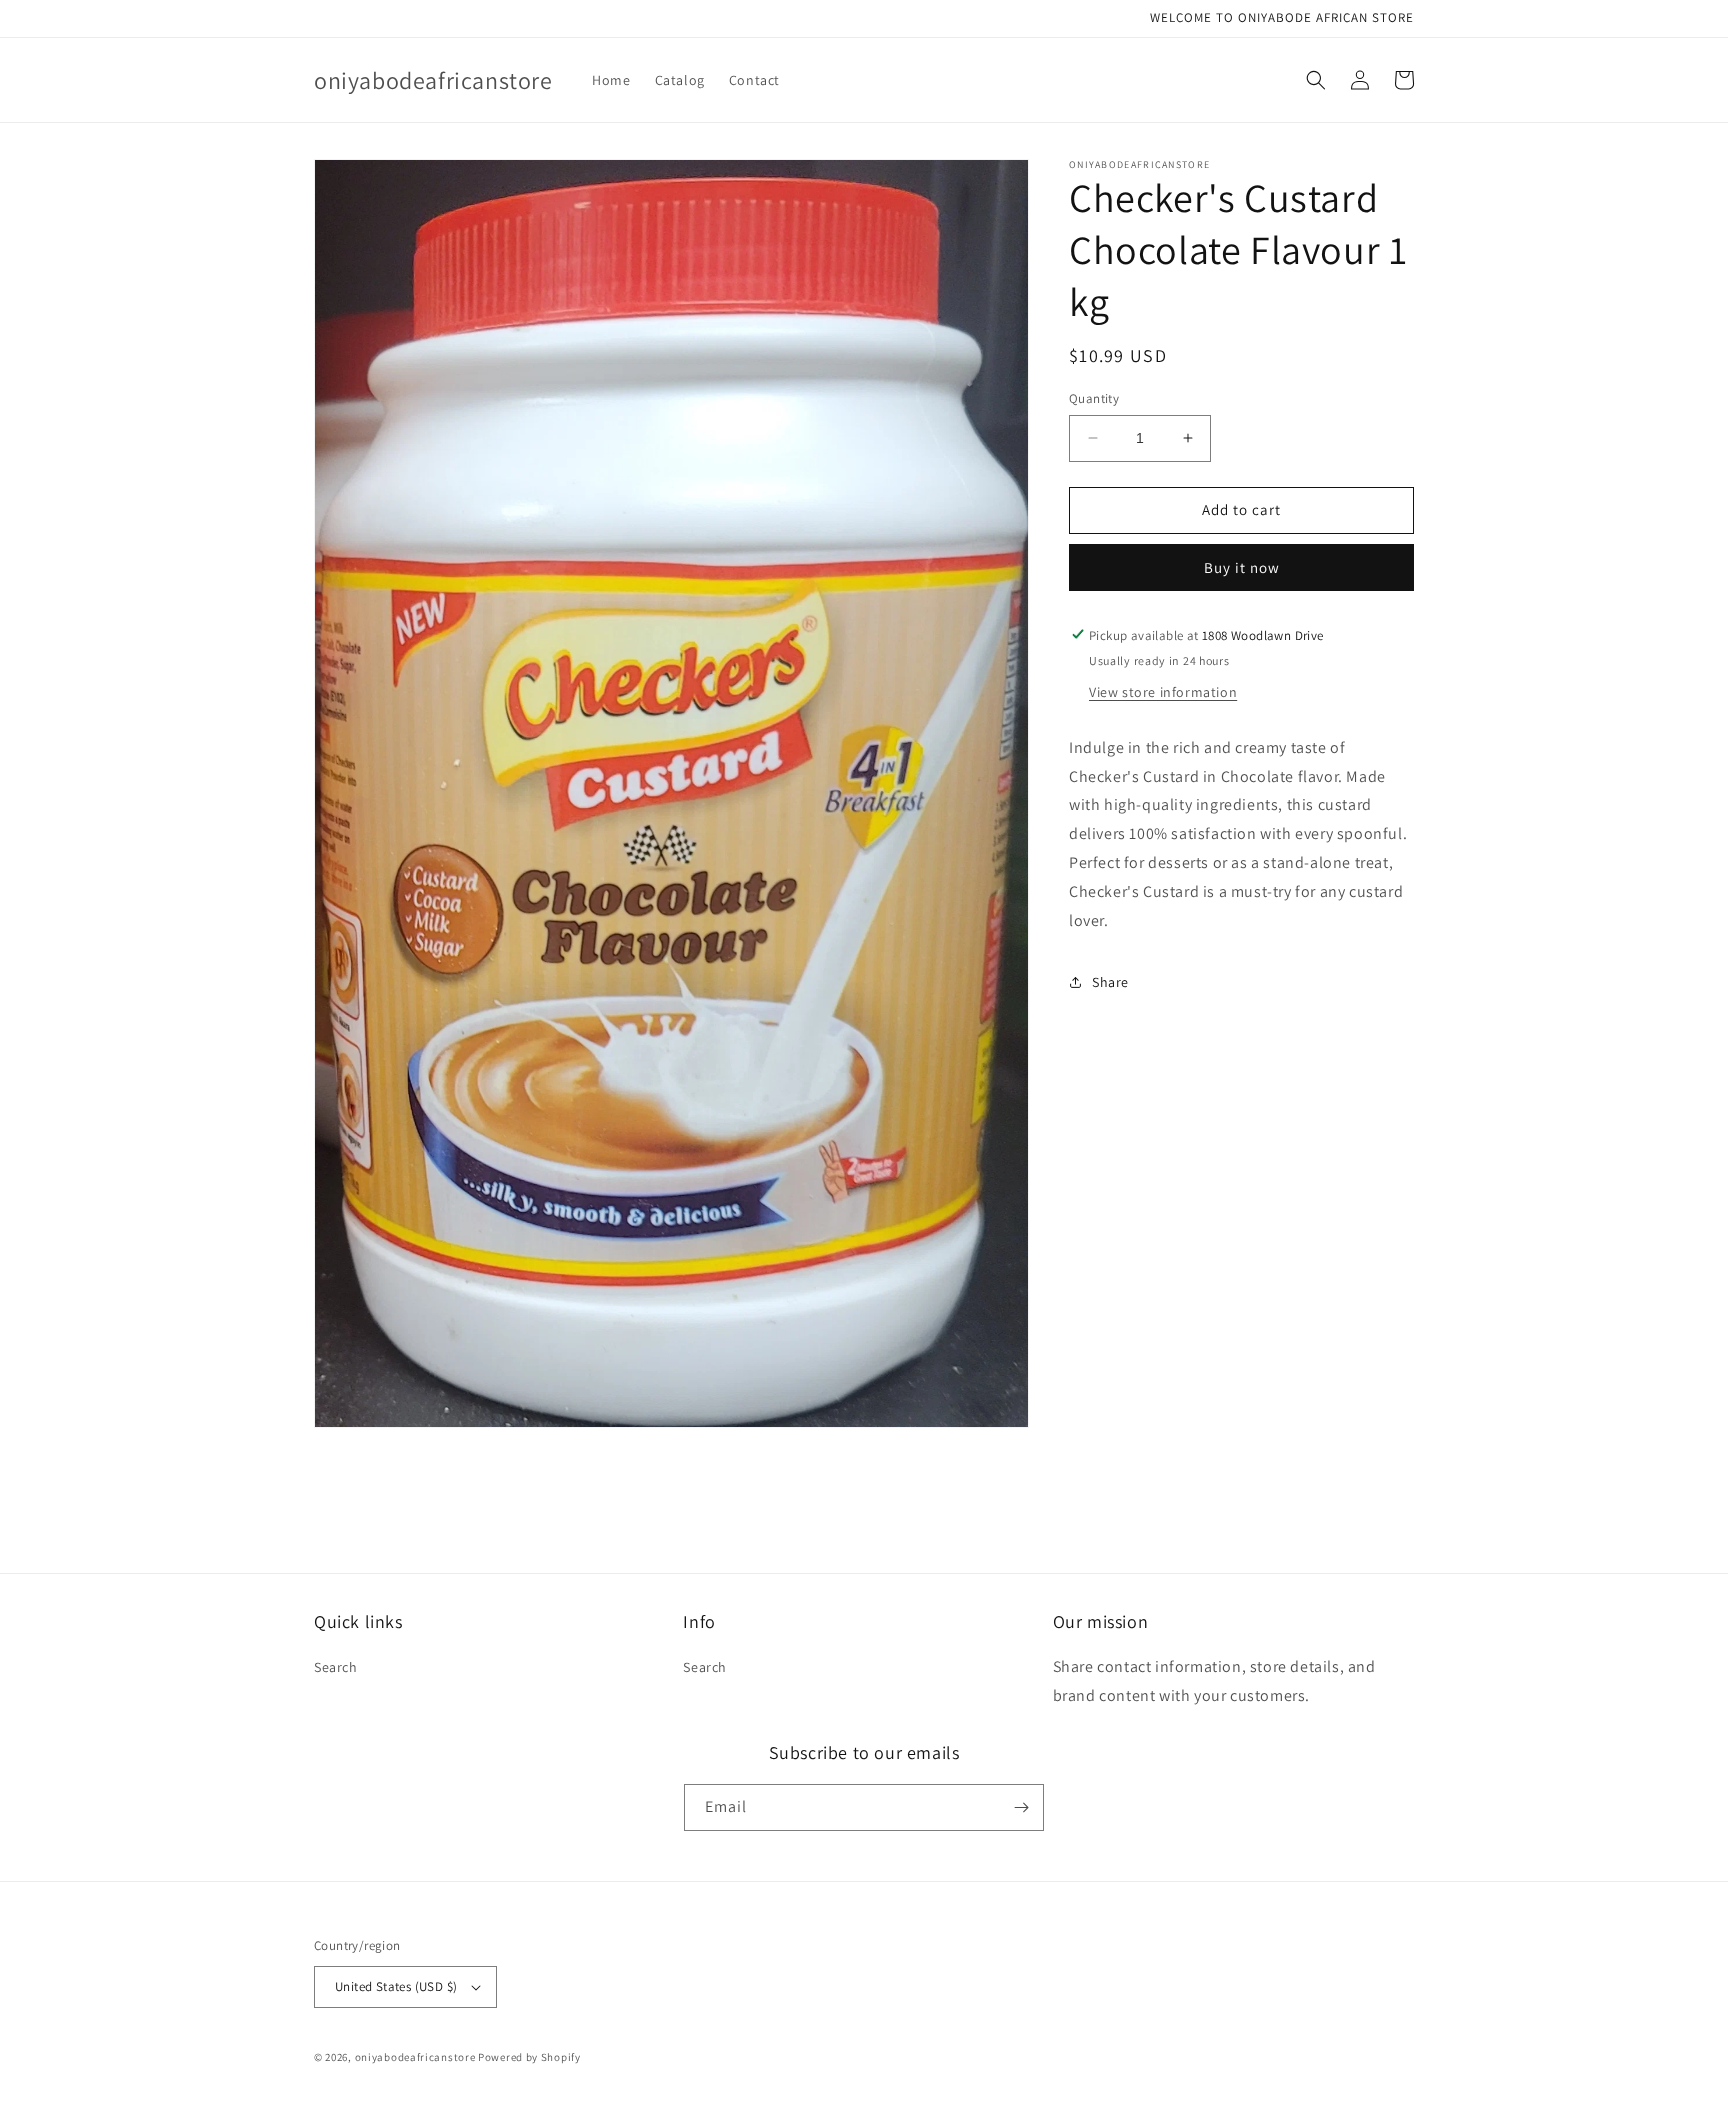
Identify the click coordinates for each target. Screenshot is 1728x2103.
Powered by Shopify (529, 2057)
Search (336, 1667)
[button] (1316, 80)
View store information (1163, 691)
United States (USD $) (396, 1986)
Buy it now (1242, 566)
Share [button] (1110, 981)
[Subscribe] (1021, 1807)
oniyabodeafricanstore (415, 2057)
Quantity (1094, 398)
